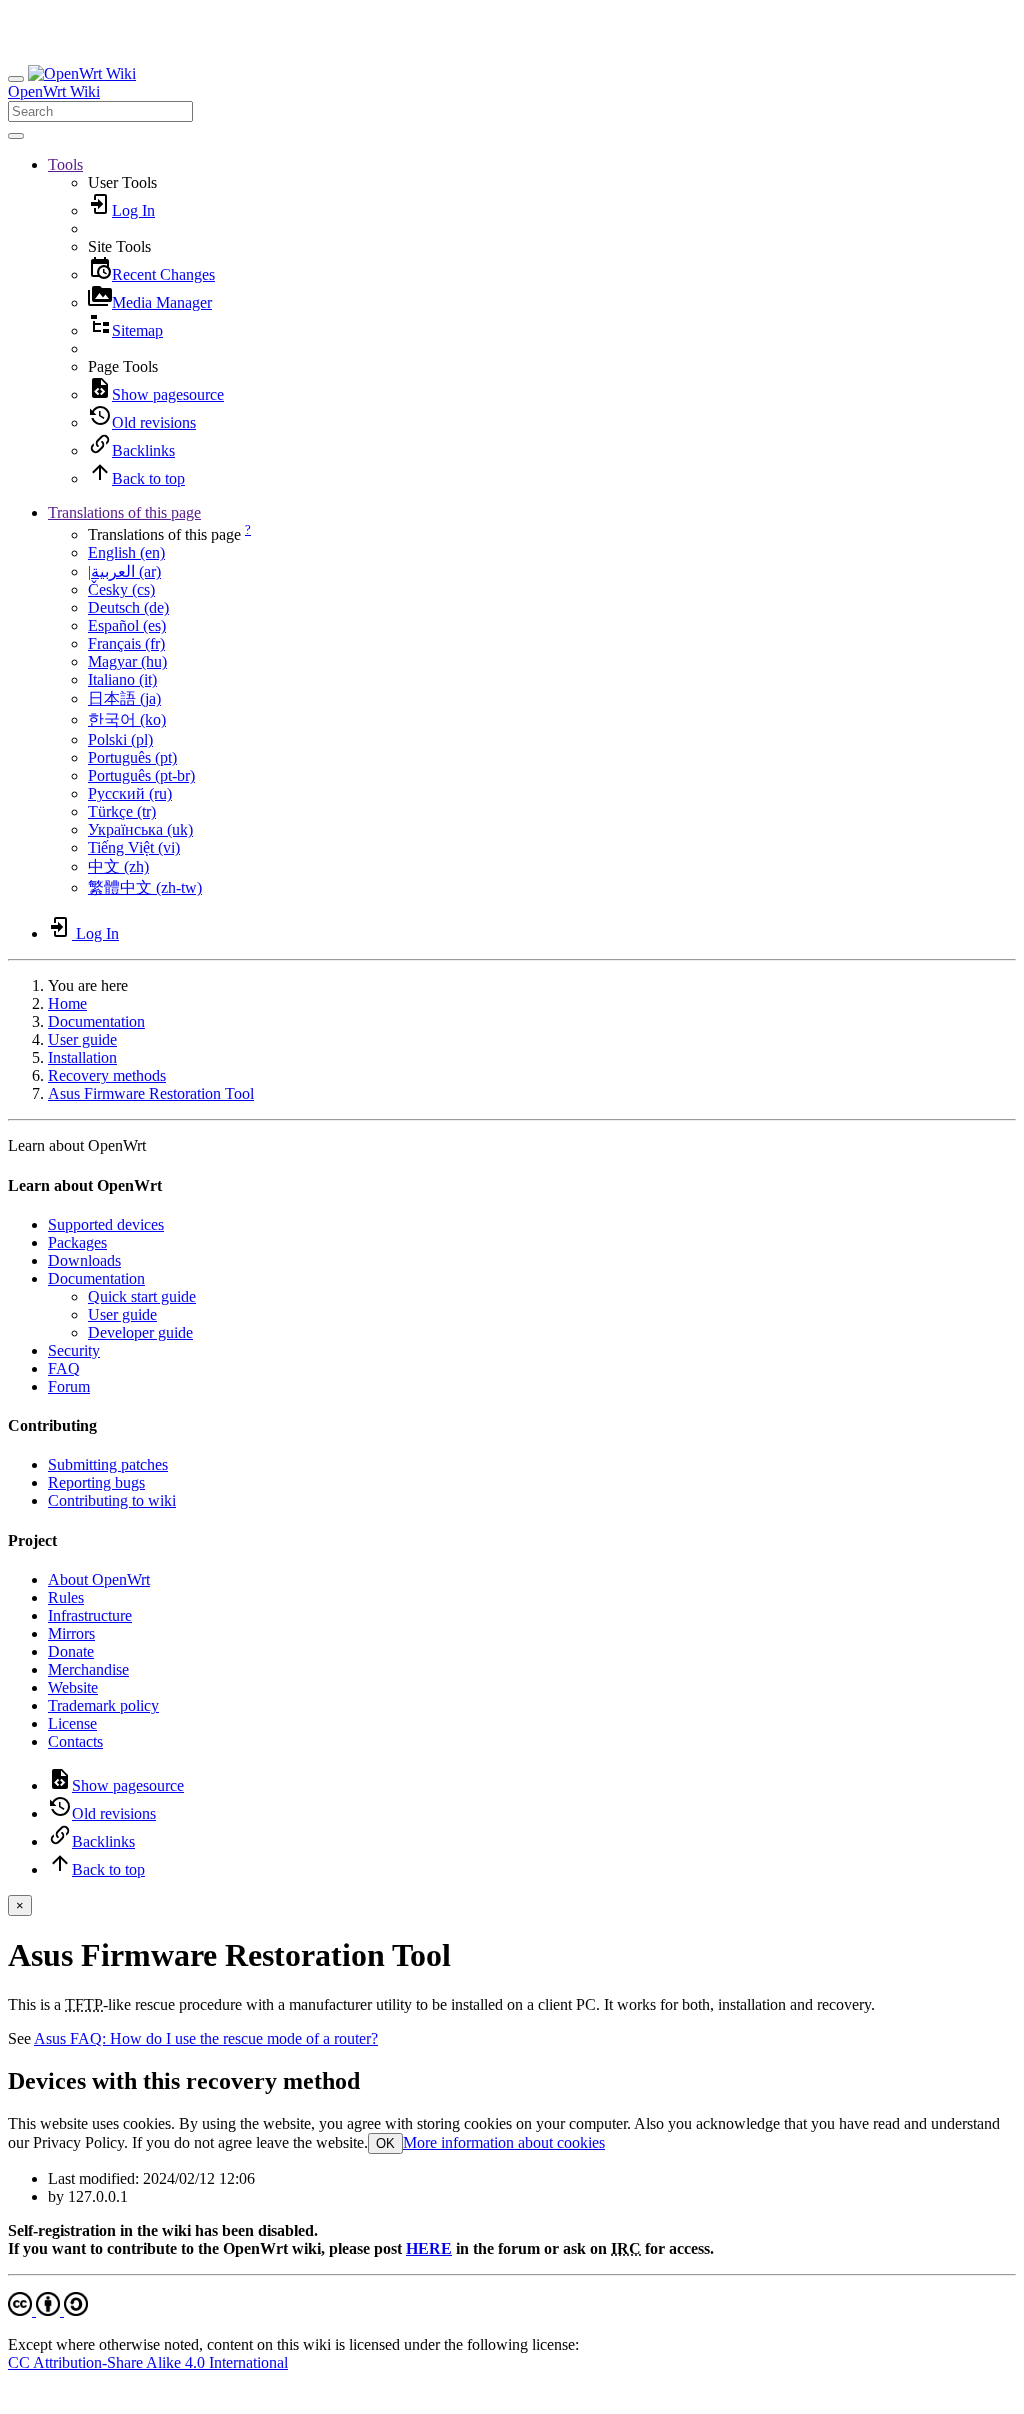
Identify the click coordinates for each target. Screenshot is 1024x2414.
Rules (66, 1597)
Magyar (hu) (127, 661)
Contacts (75, 1741)
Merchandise (88, 1669)
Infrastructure (90, 1615)
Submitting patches (108, 1464)
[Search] (16, 136)
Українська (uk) (140, 829)
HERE (429, 2248)
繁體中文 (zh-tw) (145, 887)
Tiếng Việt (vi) (134, 847)
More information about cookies (504, 2142)
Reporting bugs (96, 1482)
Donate (71, 1651)
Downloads (84, 1260)
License (72, 1723)
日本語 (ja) (124, 698)
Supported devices (106, 1224)
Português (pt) (132, 757)
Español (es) (127, 625)
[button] (65, 164)
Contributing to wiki (112, 1500)
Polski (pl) (120, 739)
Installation (82, 1057)
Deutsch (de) (128, 607)
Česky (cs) (121, 589)
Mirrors (71, 1633)
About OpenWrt (99, 1579)
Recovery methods (107, 1075)
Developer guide (140, 1332)
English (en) (126, 552)
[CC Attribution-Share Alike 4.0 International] (48, 2310)
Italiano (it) (122, 679)
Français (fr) (126, 643)
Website (73, 1687)
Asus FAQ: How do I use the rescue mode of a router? (206, 2038)
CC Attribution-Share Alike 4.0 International (148, 2362)
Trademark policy (103, 1705)
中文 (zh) (118, 866)
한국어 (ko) (127, 719)
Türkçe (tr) (122, 811)
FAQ (64, 1368)
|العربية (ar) (124, 571)
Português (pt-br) (141, 775)
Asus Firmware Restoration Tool (151, 1093)
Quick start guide (142, 1296)
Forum (69, 1386)
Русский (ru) (130, 793)
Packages (77, 1242)
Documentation (96, 1021)
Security (74, 1350)
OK (385, 2143)
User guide (82, 1039)
